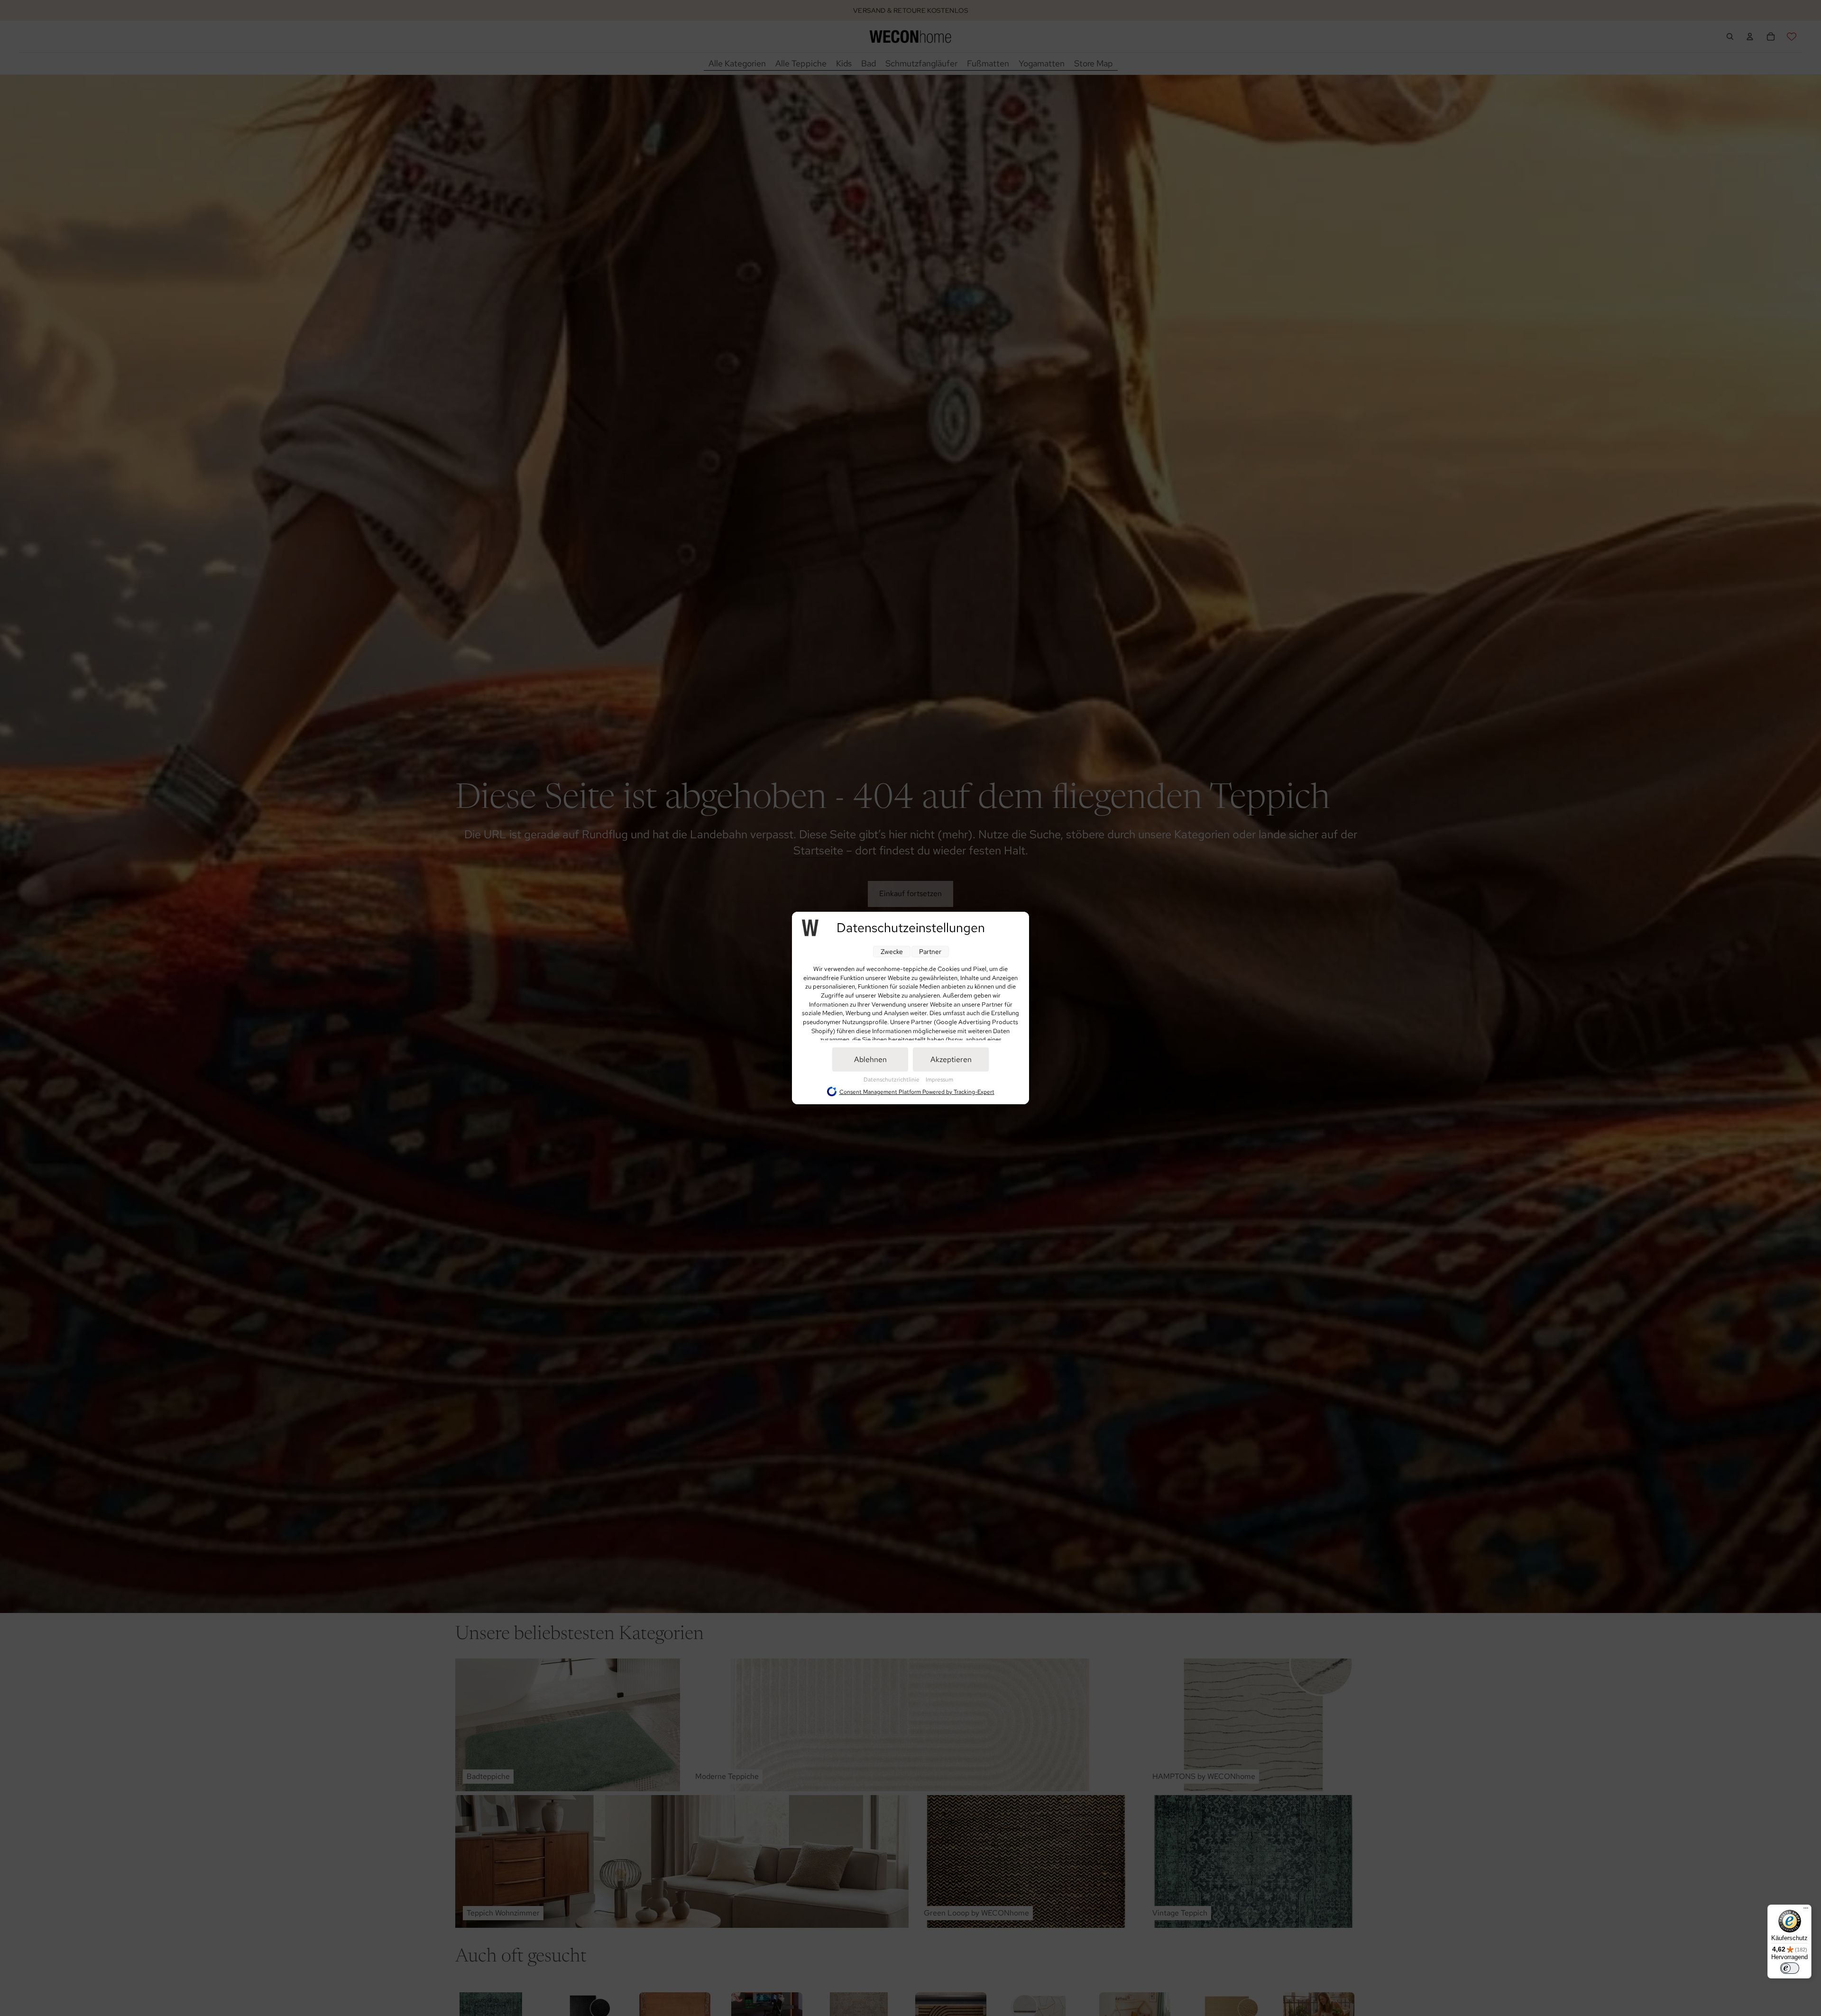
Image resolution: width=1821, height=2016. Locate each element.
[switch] (1790, 1968)
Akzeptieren (951, 1059)
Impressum (939, 1080)
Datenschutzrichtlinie (892, 1080)
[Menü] (1806, 1910)
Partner (930, 952)
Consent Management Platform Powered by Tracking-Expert (917, 1092)
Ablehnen (870, 1059)
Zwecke (892, 952)
